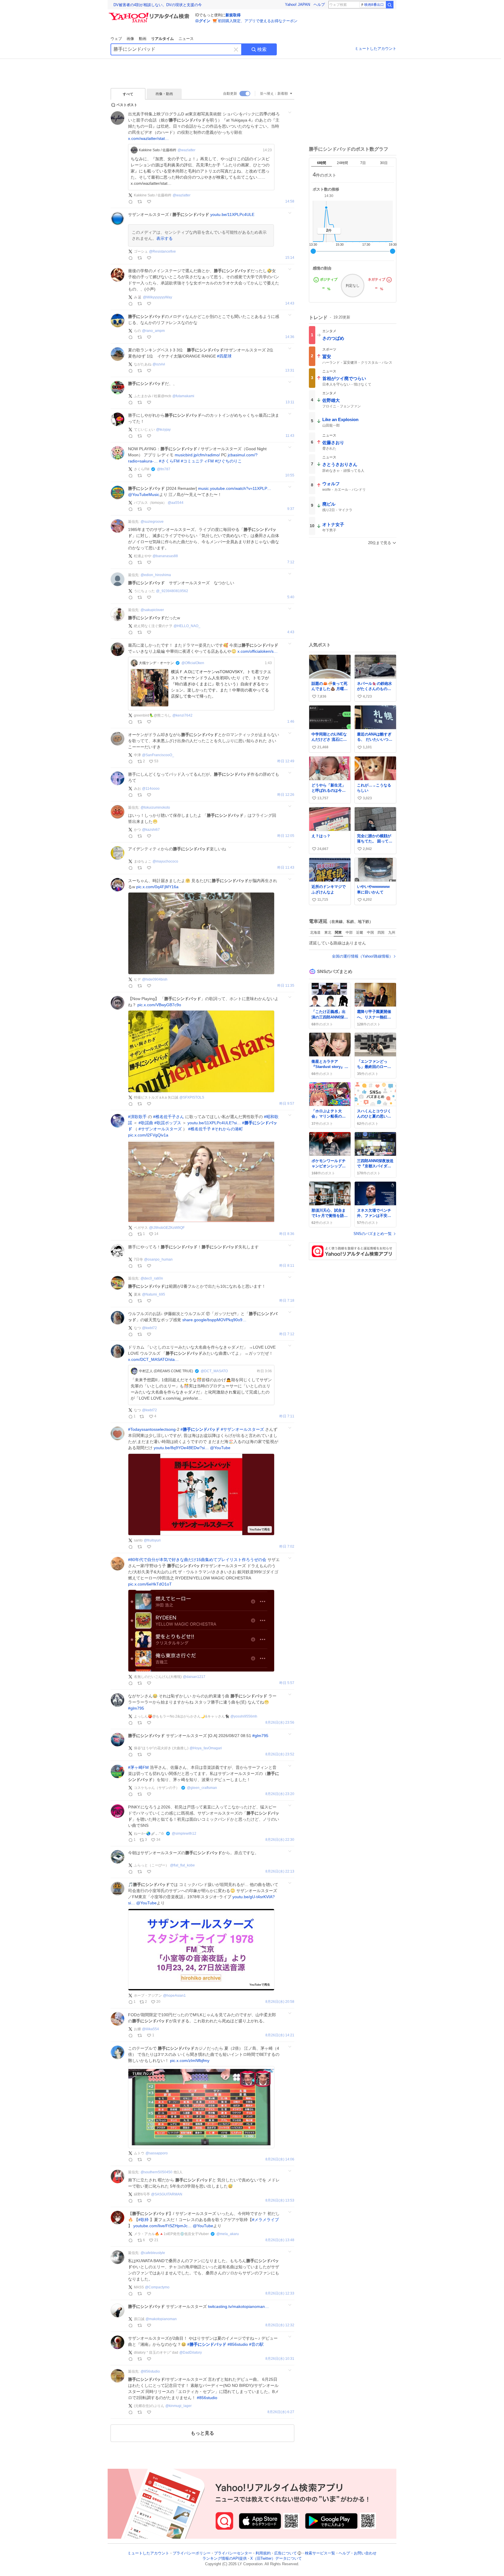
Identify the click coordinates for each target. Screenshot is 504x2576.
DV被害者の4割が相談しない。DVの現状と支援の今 (158, 5)
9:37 (291, 509)
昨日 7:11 (287, 1416)
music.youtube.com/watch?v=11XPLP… (235, 488)
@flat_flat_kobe (182, 1865)
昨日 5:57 (287, 1683)
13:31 (290, 371)
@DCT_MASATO (214, 1371)
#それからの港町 (228, 1129)
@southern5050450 (156, 2172)
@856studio (150, 2371)
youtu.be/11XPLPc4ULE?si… (214, 1123)
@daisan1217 (194, 1677)
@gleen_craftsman (202, 1788)
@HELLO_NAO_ (187, 626)
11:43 (290, 436)
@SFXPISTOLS (192, 1097)
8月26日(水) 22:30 (280, 1840)
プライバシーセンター (233, 2553)
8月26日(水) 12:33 (280, 2293)
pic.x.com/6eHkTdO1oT (150, 1584)
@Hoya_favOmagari (206, 1748)
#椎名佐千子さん (169, 1117)
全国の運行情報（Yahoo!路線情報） (362, 956)
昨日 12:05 (286, 836)
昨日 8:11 (287, 1266)
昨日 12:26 (286, 795)
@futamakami (183, 396)
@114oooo (151, 789)
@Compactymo (157, 2287)
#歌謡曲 (146, 1123)
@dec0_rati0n (152, 1278)
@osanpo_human (158, 1259)
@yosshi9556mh (244, 1716)
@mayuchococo (165, 861)
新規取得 (233, 15)
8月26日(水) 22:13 (280, 1872)
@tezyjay (163, 430)
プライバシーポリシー (192, 2553)
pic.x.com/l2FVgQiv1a (148, 1135)
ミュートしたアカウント (376, 49)
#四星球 (224, 356)
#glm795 (136, 1708)
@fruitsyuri (152, 1540)
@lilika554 (150, 2029)
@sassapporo (157, 2153)
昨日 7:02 (287, 1547)
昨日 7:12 (287, 1334)
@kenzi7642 (182, 715)
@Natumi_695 (154, 1294)
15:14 (290, 258)
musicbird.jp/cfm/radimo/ (197, 455)
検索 (262, 49)
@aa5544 (176, 503)
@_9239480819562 (172, 591)
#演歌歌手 (137, 1117)
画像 (130, 39)
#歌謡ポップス (168, 1123)
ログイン (203, 21)
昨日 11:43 (286, 868)
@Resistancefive (162, 251)
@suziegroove (152, 522)
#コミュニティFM (197, 461)
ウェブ (116, 39)
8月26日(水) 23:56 (280, 1723)
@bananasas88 (165, 556)
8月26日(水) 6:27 (281, 2412)
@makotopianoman (161, 2319)
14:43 (290, 303)
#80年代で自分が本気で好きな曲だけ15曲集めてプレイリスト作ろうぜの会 (197, 1560)
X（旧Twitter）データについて (276, 2559)
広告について (286, 2553)
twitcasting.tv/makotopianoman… (238, 2306)
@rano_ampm (153, 331)
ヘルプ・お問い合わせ (358, 2553)
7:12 (291, 562)
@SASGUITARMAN (167, 2194)
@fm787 (164, 469)
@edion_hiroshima (156, 575)
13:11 (290, 402)
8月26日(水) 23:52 (280, 1754)
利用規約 (263, 2553)
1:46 (291, 722)
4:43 (291, 632)
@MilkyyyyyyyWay (157, 297)
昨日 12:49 (286, 761)
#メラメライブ (265, 2220)
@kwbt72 (149, 1328)
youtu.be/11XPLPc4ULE (232, 214)
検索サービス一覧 (320, 2553)
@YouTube (220, 1448)
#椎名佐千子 (199, 1129)
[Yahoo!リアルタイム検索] (150, 14)
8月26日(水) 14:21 (280, 2035)
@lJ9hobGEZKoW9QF (167, 1228)
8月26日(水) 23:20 (280, 1794)
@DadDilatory (191, 2352)
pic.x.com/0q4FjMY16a (157, 887)
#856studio (238, 2344)
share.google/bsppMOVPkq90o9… (214, 1320)
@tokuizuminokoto (155, 807)
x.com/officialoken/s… (258, 651)
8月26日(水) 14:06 (280, 2159)
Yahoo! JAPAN (297, 5)
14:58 (290, 202)
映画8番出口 (374, 5)
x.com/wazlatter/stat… (148, 138)
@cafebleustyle (153, 2253)
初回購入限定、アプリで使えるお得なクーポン (258, 21)
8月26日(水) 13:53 (280, 2201)
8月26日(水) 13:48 (280, 2240)
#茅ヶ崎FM (138, 1767)
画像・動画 (164, 94)
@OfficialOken (193, 663)
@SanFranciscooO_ (158, 755)
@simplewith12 (184, 1834)
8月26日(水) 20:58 (280, 2002)
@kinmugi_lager (178, 2406)
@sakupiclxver (152, 610)
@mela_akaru (228, 2234)
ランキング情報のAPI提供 (225, 2559)
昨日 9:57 (287, 1104)
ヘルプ (319, 5)
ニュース (186, 39)
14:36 (290, 337)
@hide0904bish (155, 979)
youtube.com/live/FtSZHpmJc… (162, 2226)
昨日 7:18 (287, 1301)
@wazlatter (187, 150)
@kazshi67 (151, 830)
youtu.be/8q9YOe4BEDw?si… (181, 1448)
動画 (143, 39)
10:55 (290, 475)
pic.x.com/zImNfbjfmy (190, 2061)
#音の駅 (256, 2344)
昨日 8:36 (287, 1234)
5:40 (291, 597)
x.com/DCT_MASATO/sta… (153, 1359)
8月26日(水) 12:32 (280, 2325)
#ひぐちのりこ (228, 461)
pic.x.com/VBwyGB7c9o (159, 1005)
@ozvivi (159, 364)
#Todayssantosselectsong (152, 1429)
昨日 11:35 (286, 986)
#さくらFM (169, 461)
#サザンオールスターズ (160, 1129)
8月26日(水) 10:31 (280, 2359)
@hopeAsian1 (174, 1996)
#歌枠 (143, 2220)
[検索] (390, 5)
